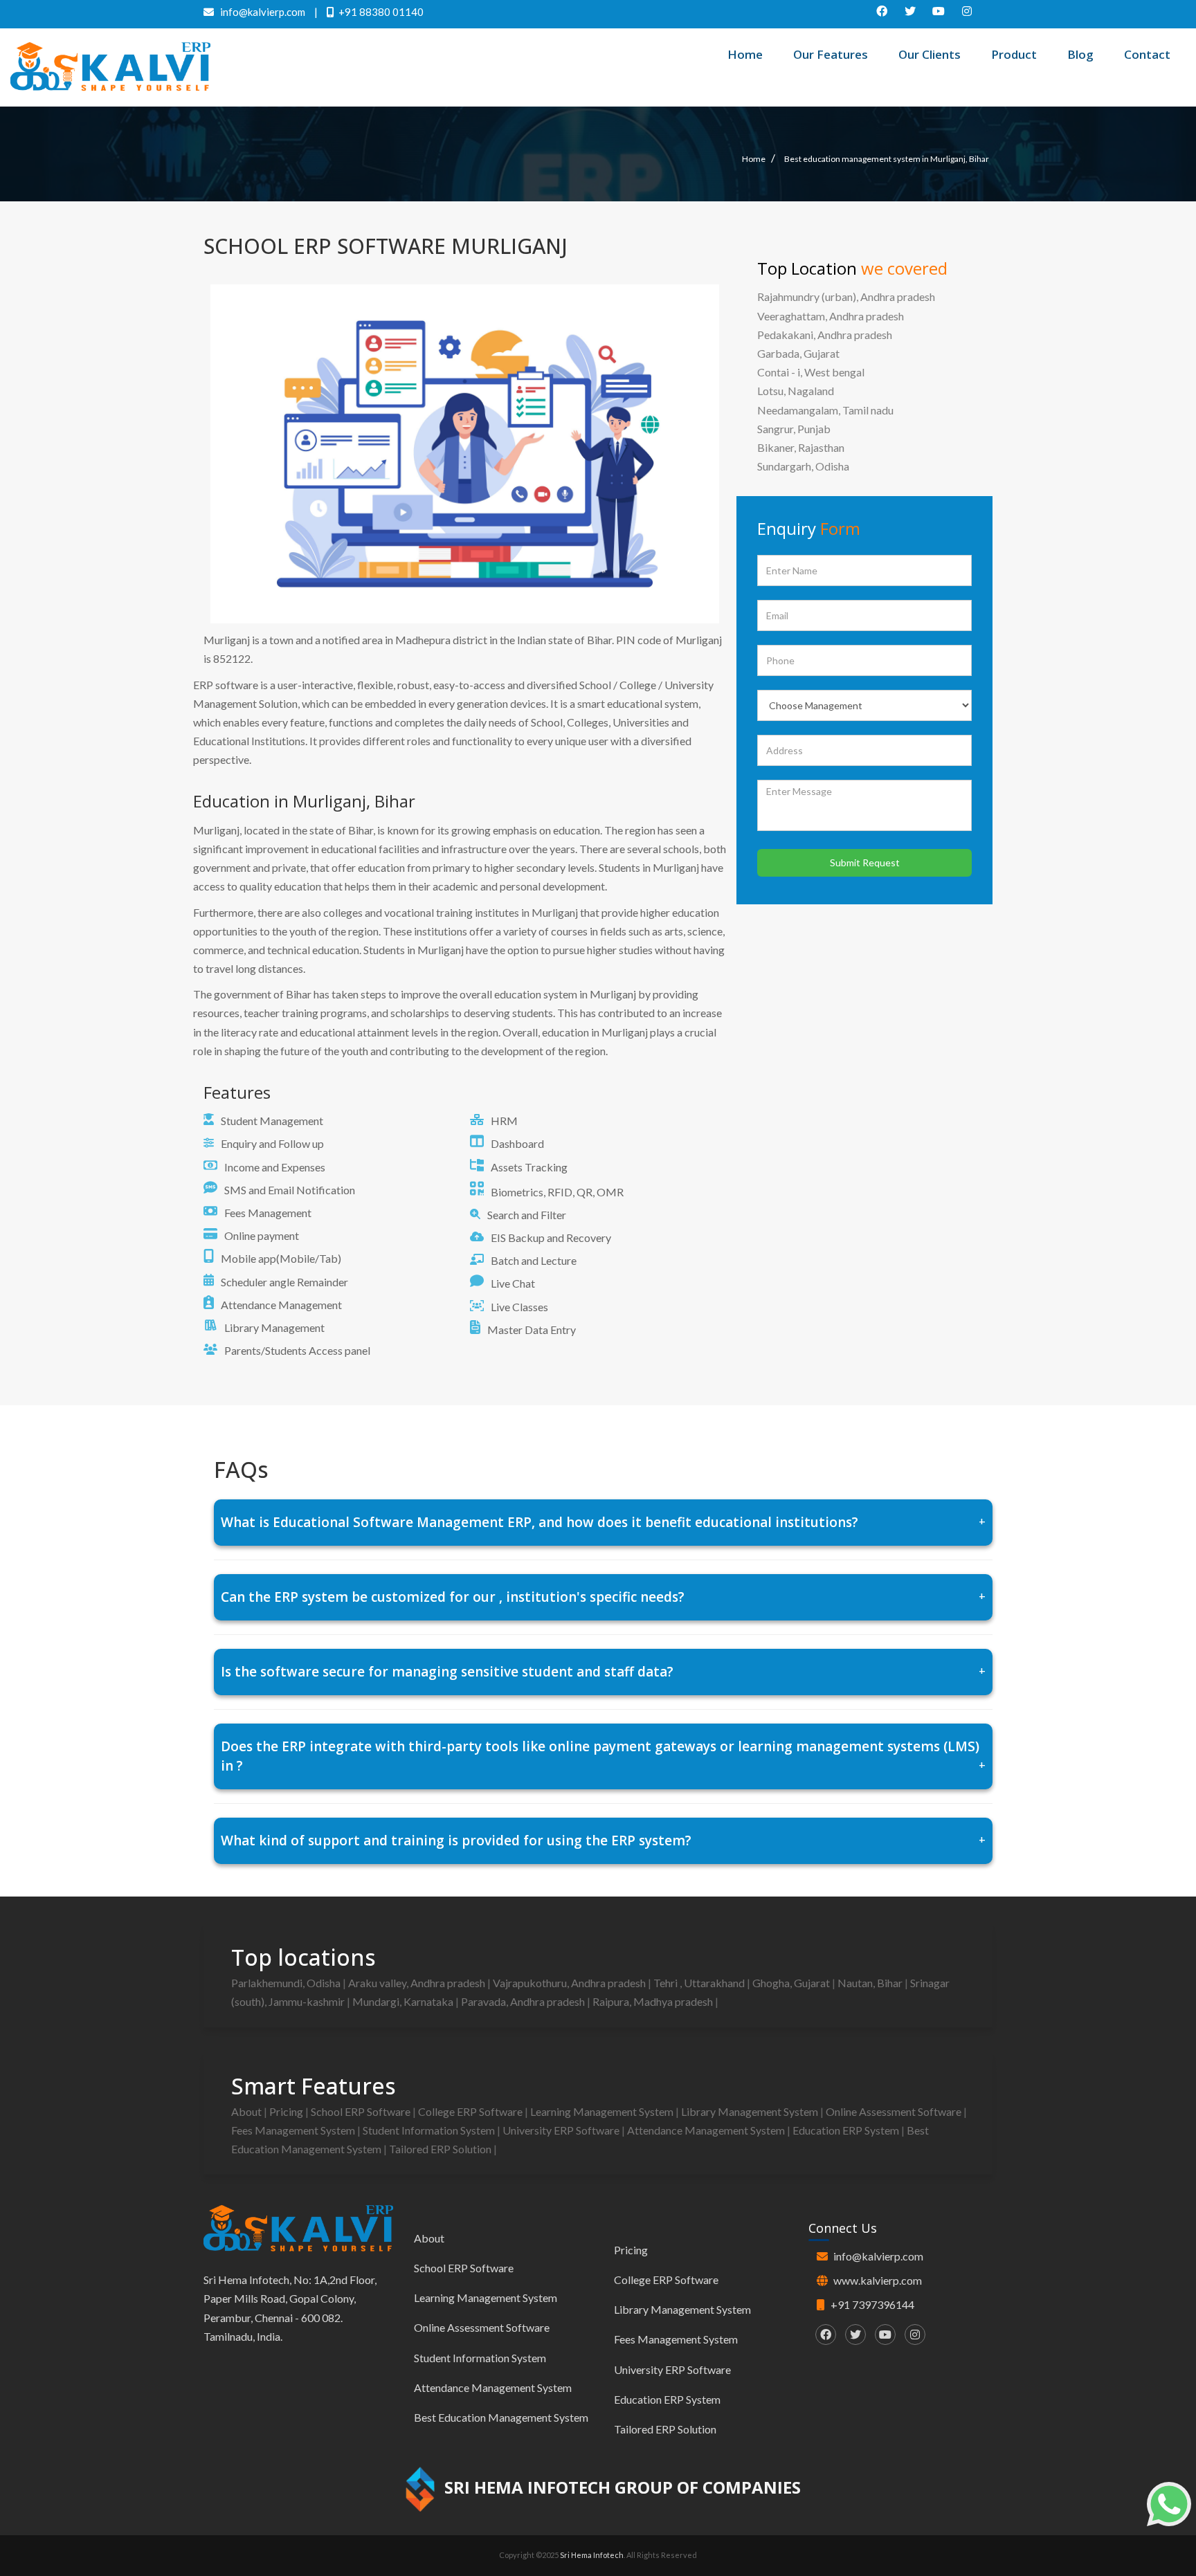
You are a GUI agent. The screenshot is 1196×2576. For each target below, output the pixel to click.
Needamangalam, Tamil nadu (825, 410)
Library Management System (751, 2111)
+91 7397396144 (872, 2304)
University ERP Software (562, 2130)
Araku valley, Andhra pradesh (418, 1983)
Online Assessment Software (895, 2111)
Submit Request (865, 862)
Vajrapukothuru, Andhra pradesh (570, 1983)
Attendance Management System (707, 2130)
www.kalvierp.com (878, 2280)
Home (745, 54)
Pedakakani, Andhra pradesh (825, 335)
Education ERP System (847, 2130)
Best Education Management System (501, 2417)
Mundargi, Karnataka (404, 2001)
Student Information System (430, 2130)
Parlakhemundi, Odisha (287, 1983)
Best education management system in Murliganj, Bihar (887, 159)
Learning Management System (603, 2111)
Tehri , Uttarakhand (700, 1983)
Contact (1147, 54)
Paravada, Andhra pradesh (524, 2001)
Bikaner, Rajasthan (801, 447)
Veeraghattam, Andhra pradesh (831, 316)
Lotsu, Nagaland (796, 391)
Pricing (287, 2111)
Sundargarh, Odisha (803, 466)
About (247, 2111)
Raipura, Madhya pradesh (654, 2001)
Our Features (831, 54)
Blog (1080, 54)
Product (1014, 54)
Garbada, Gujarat (798, 353)
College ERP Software (471, 2111)
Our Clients (930, 54)
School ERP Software (362, 2111)
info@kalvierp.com (878, 2256)
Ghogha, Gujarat (792, 1983)
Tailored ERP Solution (441, 2149)
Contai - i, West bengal (811, 372)
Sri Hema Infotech (592, 2555)
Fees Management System (294, 2130)
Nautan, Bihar (871, 1983)
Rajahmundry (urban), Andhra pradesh (846, 296)
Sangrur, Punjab (794, 429)
